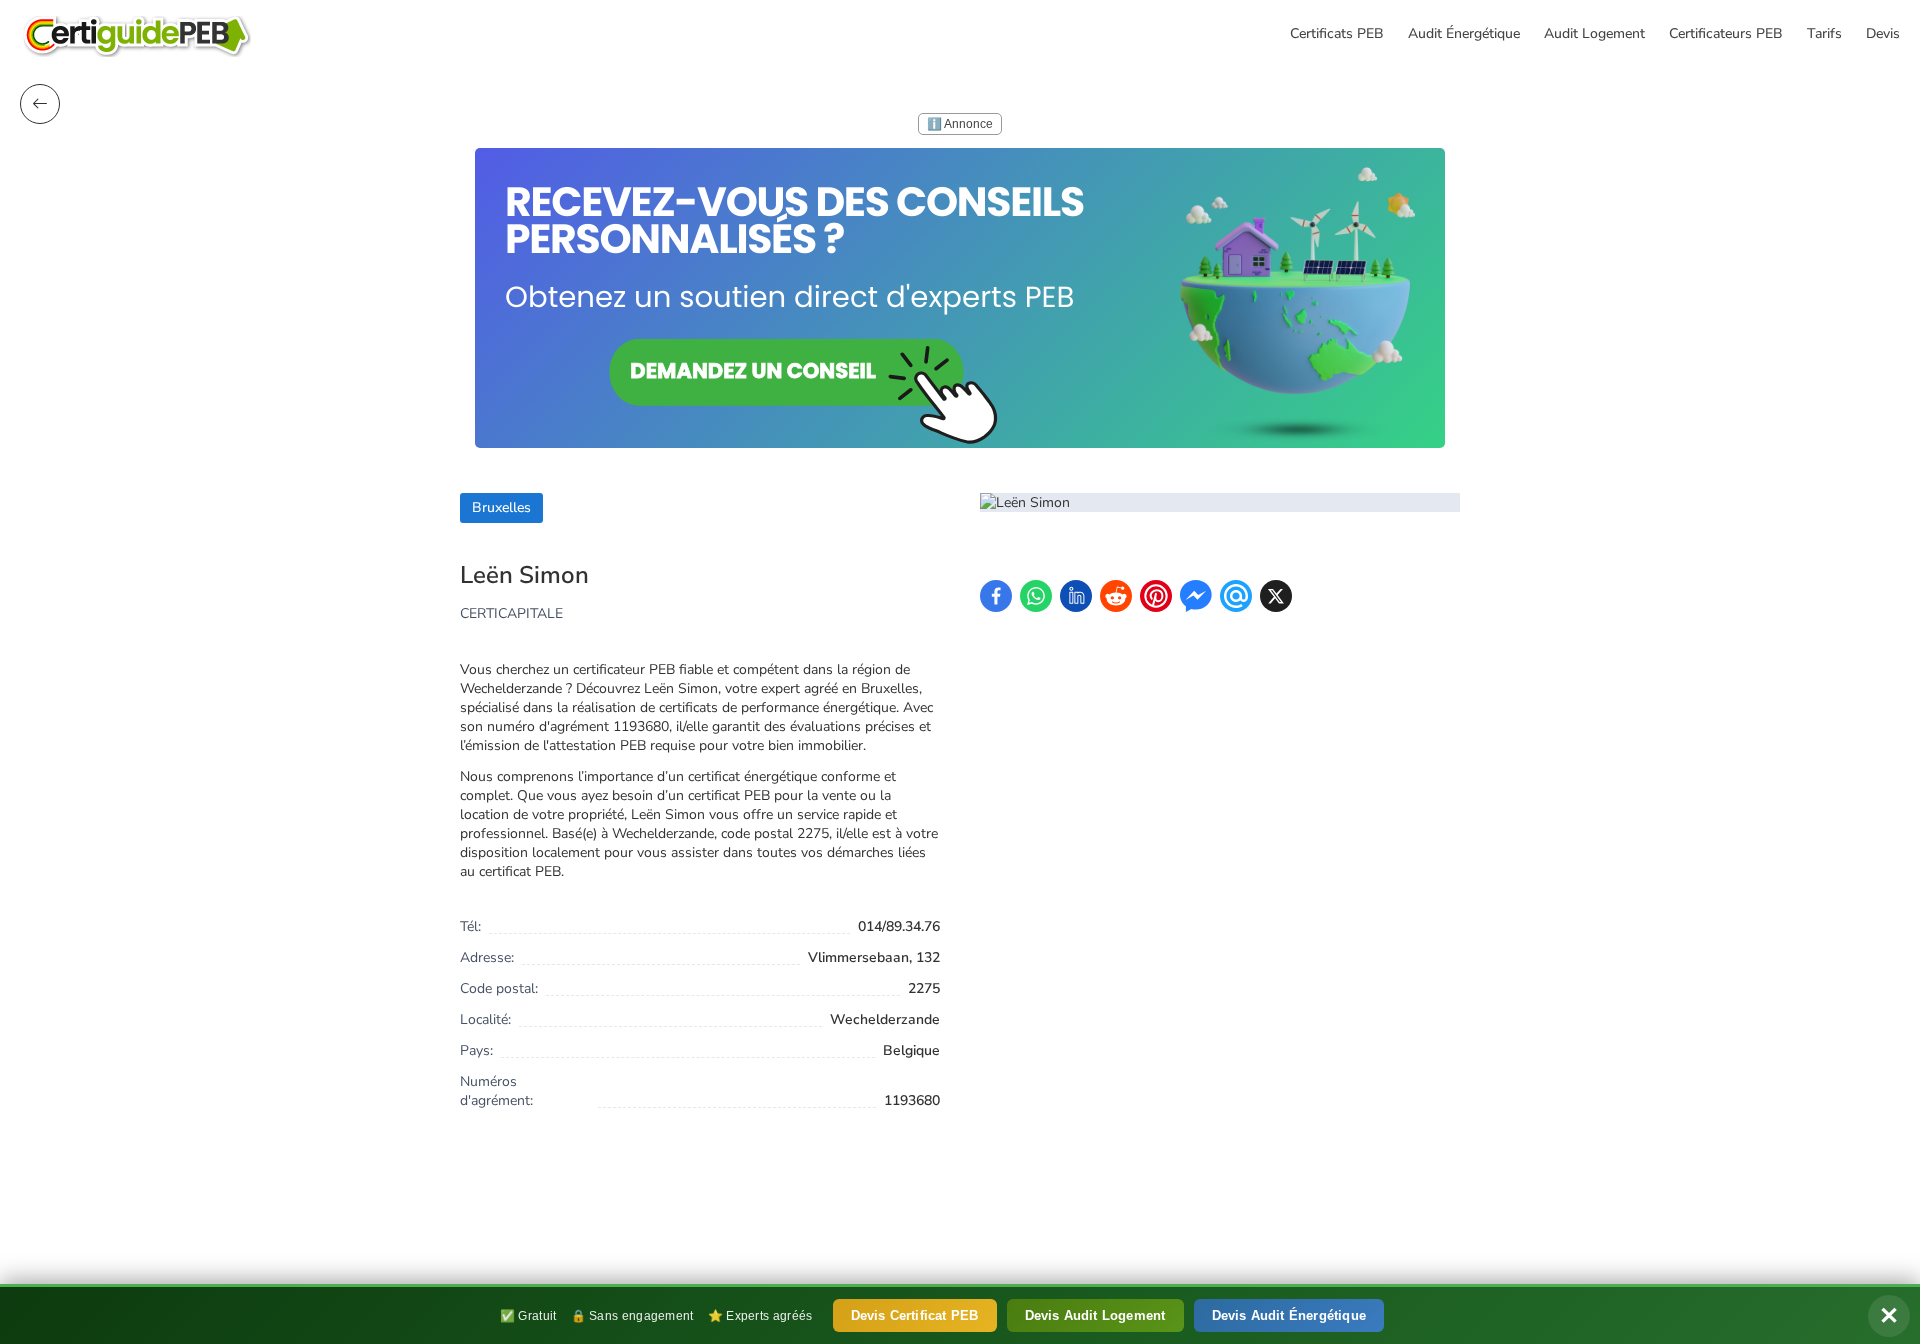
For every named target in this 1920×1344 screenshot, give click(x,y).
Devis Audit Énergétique (1289, 1315)
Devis (1883, 33)
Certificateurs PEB (1726, 33)
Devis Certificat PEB (915, 1315)
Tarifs (1824, 33)
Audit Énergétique (1464, 33)
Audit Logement (1594, 33)
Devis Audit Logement (1095, 1315)
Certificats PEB (1337, 33)
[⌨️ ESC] (40, 104)
